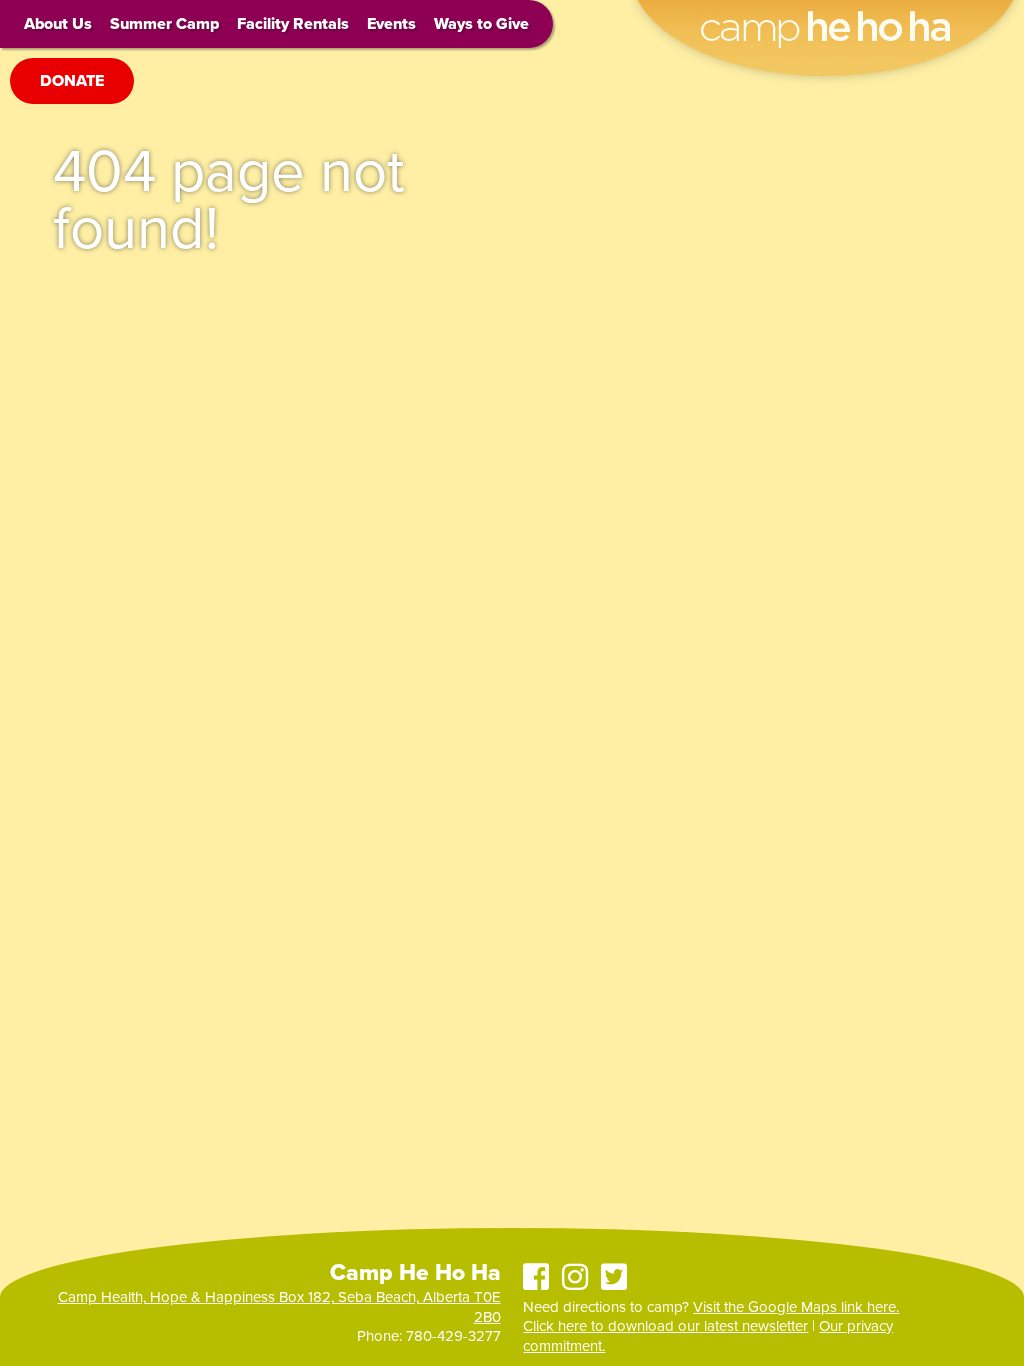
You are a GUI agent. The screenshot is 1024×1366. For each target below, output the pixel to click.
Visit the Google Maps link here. (796, 1307)
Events (391, 24)
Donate (72, 81)
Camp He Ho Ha (825, 16)
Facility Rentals (293, 24)
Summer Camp (164, 24)
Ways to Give (481, 24)
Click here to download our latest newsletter (665, 1326)
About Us (58, 24)
